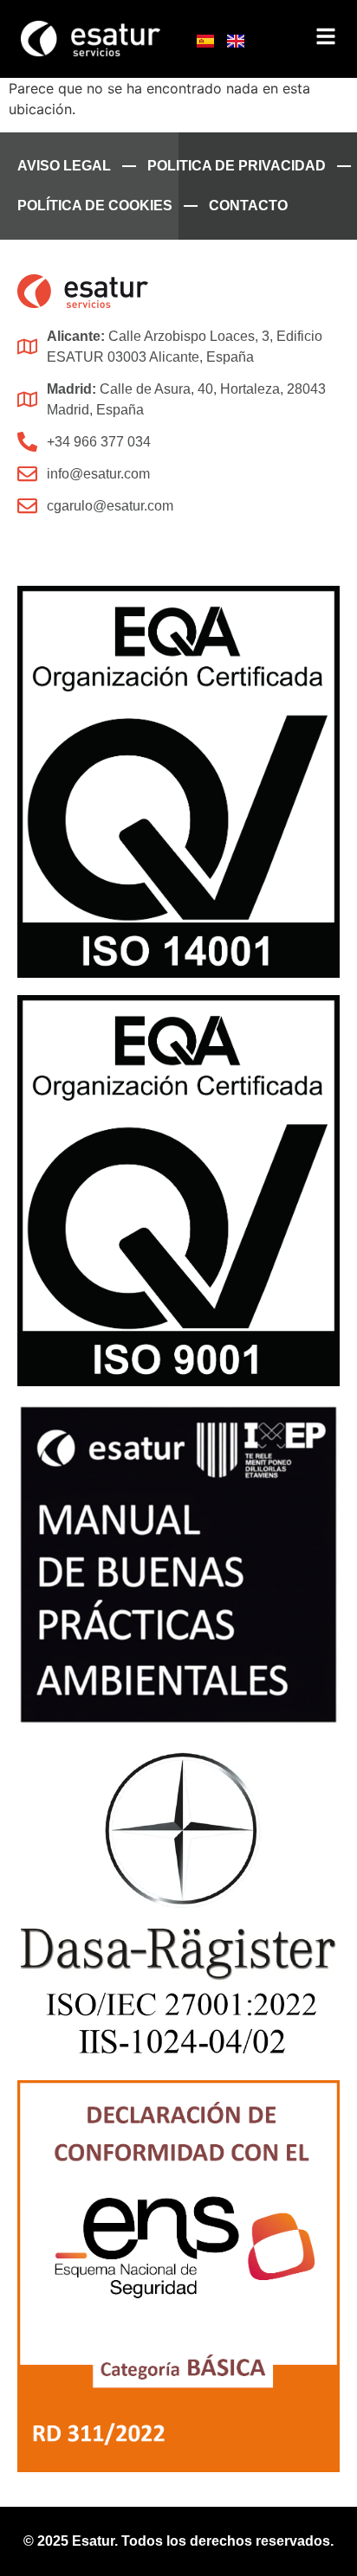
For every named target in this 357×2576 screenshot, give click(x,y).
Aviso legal (64, 166)
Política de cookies (95, 206)
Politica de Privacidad (237, 166)
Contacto (248, 206)
